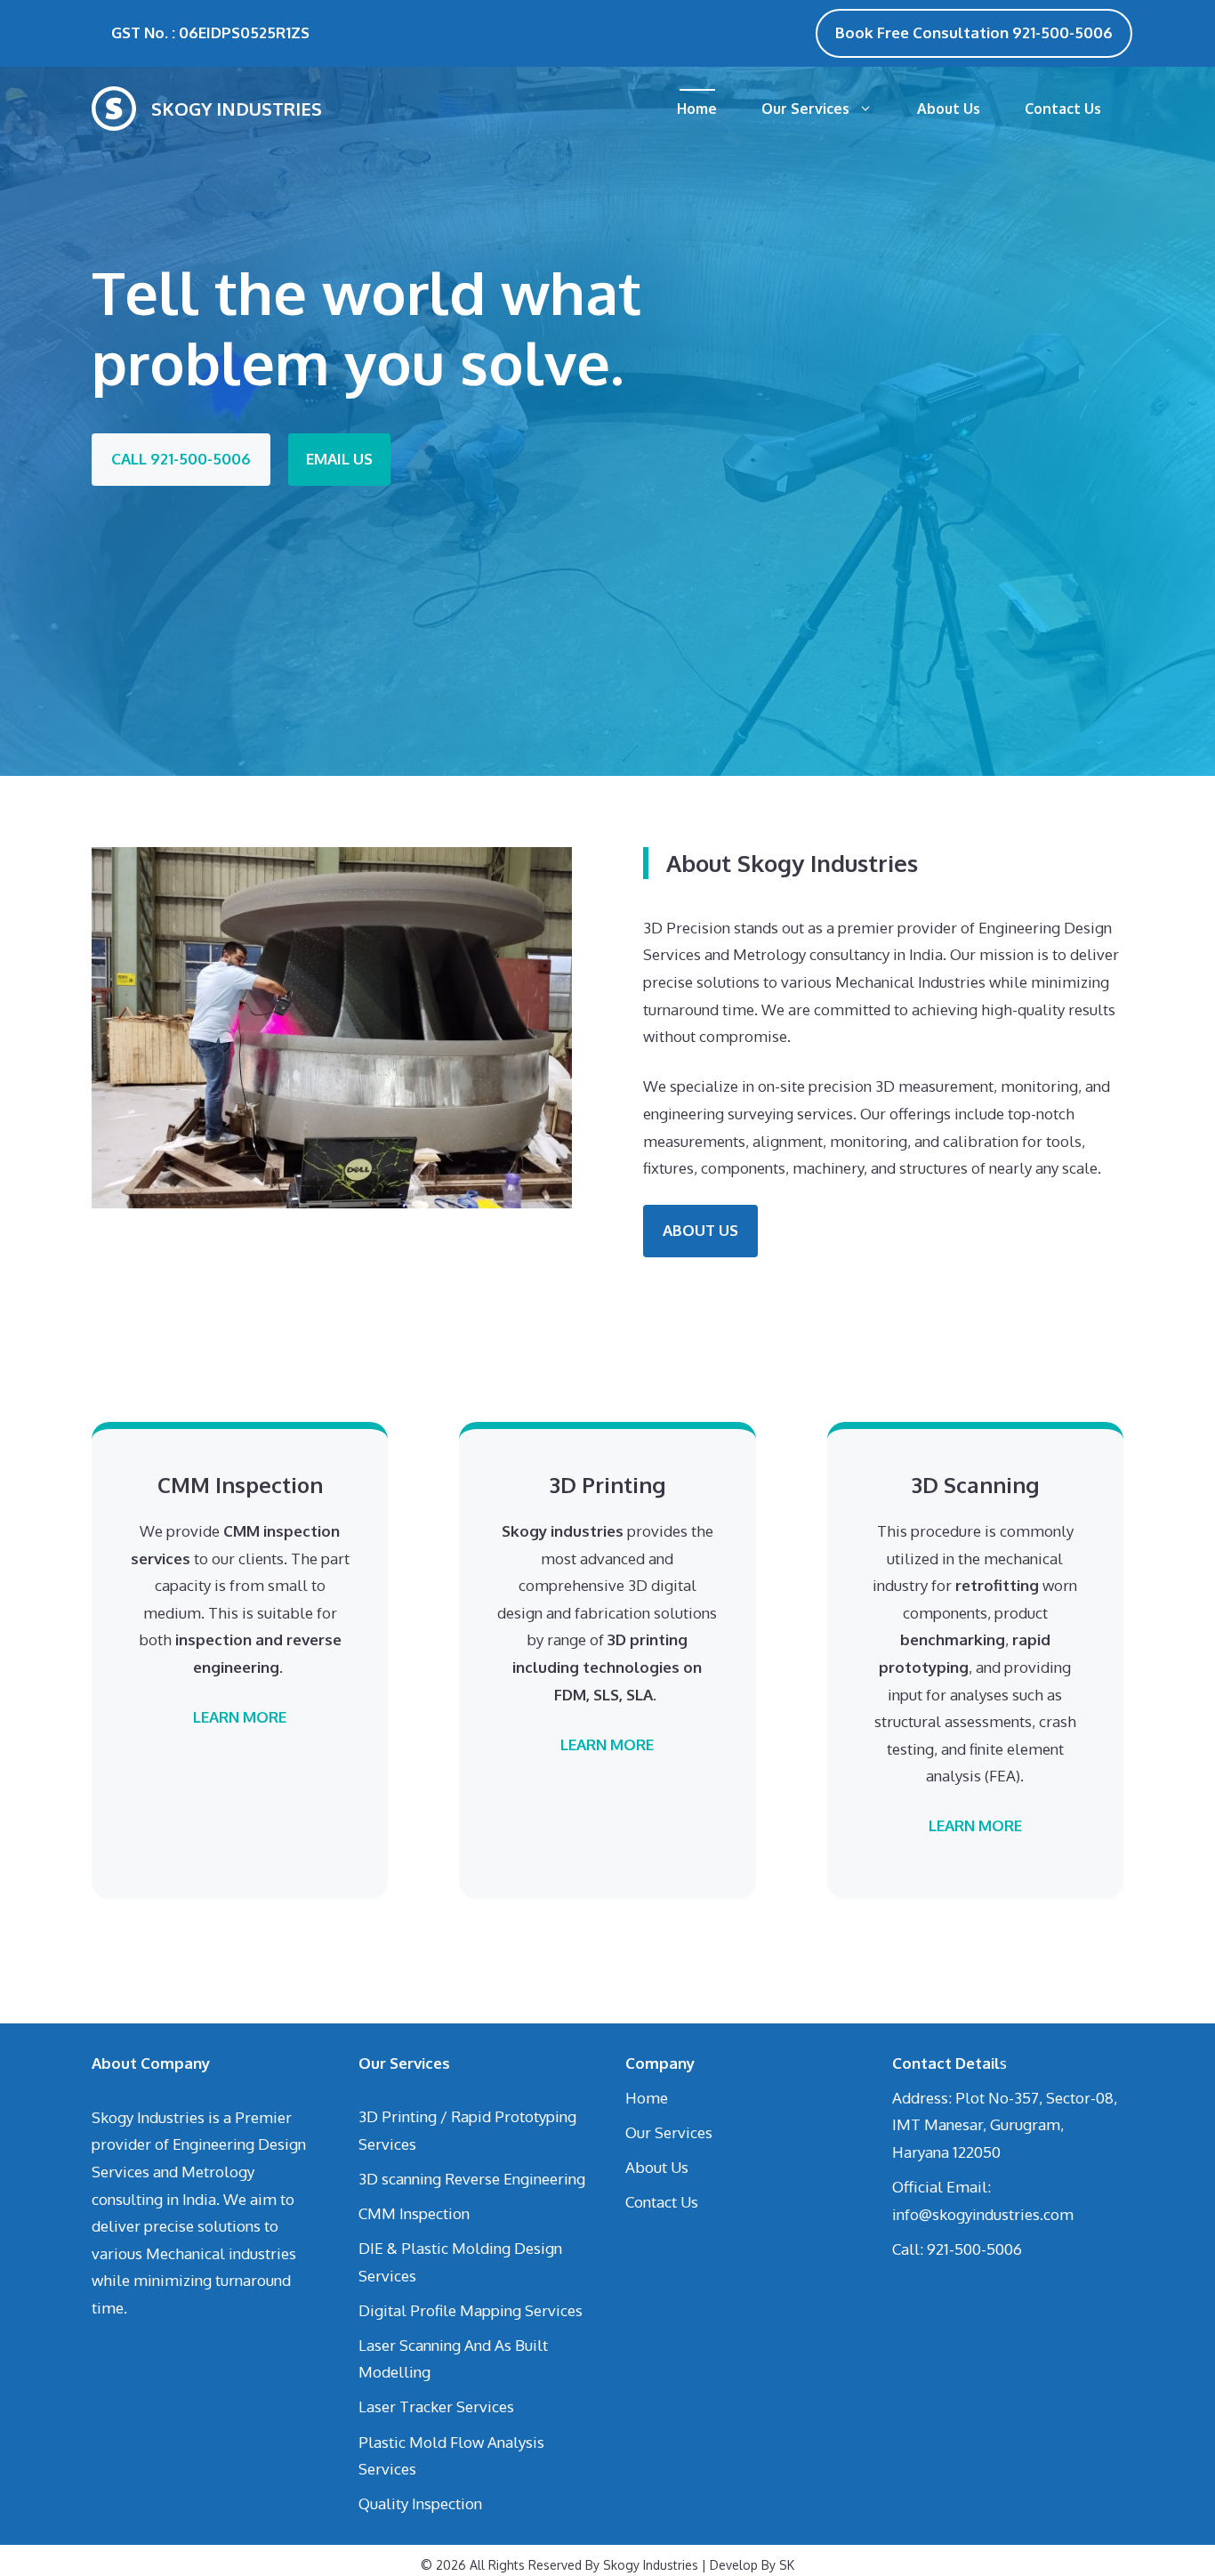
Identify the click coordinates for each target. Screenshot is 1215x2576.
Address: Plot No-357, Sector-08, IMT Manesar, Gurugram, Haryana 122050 (1005, 2125)
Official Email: (941, 2187)
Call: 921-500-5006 (957, 2249)
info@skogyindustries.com (983, 2214)
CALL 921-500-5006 (181, 459)
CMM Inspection (414, 2213)
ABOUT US (700, 1230)
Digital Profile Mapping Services (471, 2310)
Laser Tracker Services (436, 2406)
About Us (949, 109)
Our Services (805, 109)
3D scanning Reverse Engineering (472, 2179)
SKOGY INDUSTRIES (237, 109)
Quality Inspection (420, 2503)
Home (697, 109)
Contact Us (1063, 109)
